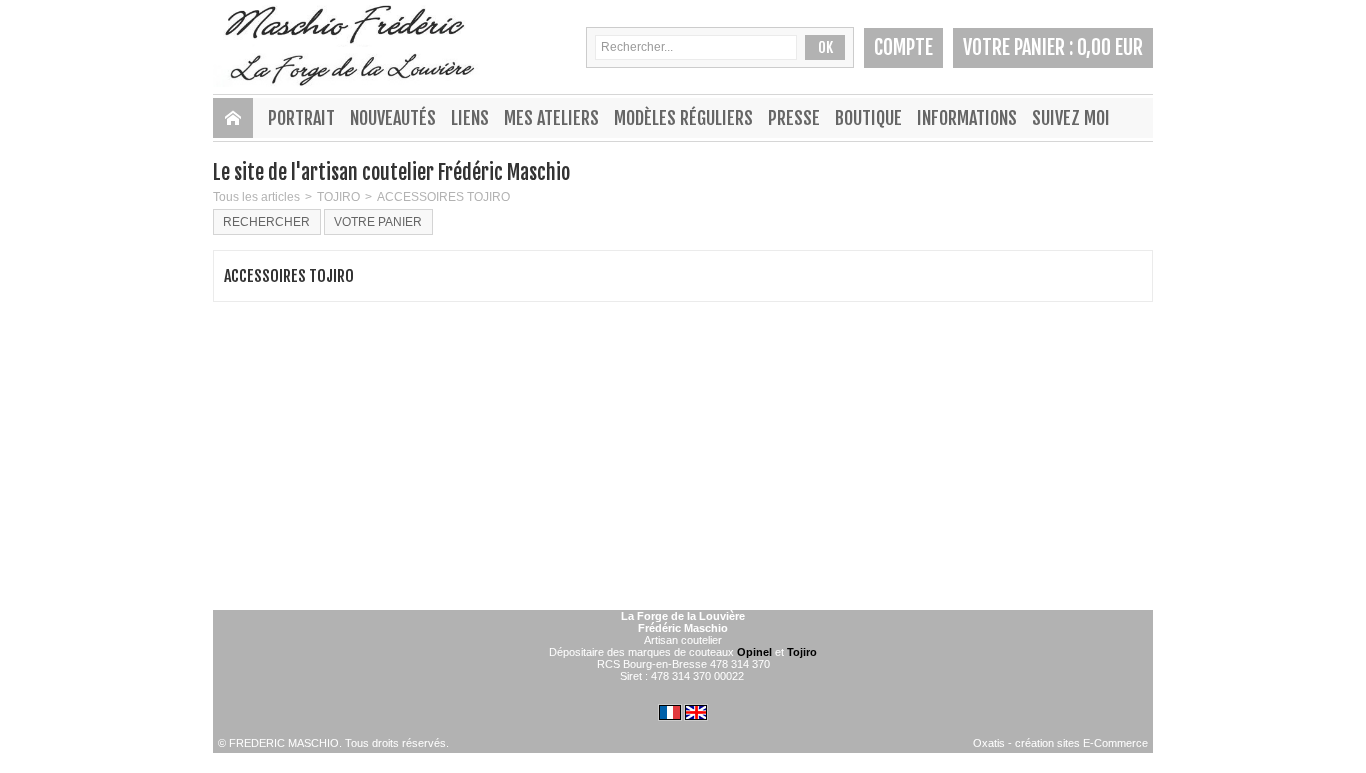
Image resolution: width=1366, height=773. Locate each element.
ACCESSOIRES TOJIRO (443, 197)
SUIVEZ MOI (1071, 118)
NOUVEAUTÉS (393, 118)
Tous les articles (256, 197)
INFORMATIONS (967, 118)
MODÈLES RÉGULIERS (683, 118)
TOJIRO (338, 197)
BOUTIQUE (868, 118)
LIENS (470, 118)
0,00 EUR (1110, 47)
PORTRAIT (301, 118)
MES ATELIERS (551, 118)
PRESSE (794, 118)
